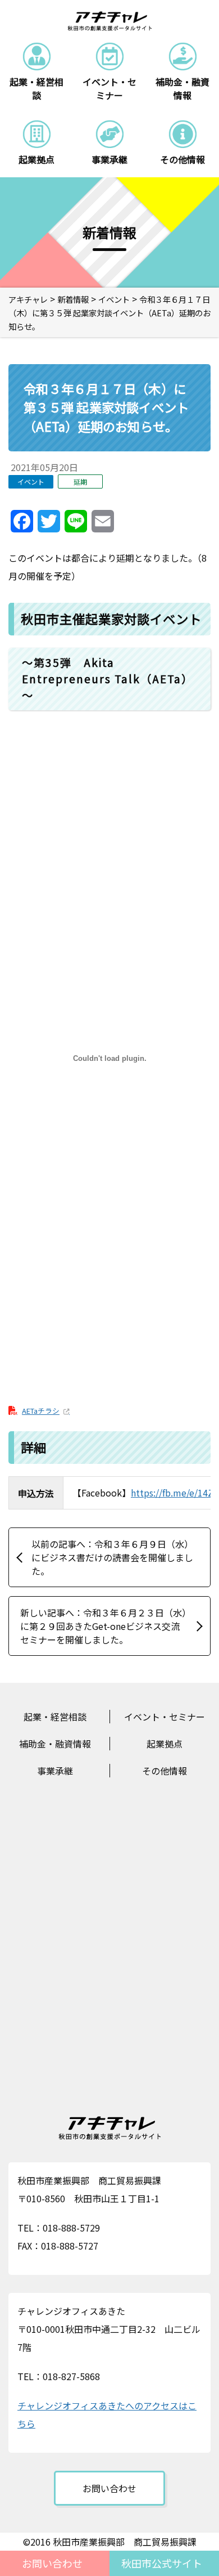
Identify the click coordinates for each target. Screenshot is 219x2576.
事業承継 (55, 1771)
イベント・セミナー (165, 1717)
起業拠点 (165, 1744)
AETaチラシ (41, 1411)
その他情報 (165, 1771)
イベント (31, 481)
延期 (80, 481)
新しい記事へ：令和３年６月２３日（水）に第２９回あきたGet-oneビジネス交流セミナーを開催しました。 (103, 1626)
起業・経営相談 (55, 1717)
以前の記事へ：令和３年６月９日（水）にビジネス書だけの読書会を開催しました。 (112, 1557)
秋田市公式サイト (162, 2563)
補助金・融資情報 (55, 1744)
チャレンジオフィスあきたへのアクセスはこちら (107, 2414)
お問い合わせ (52, 2563)
